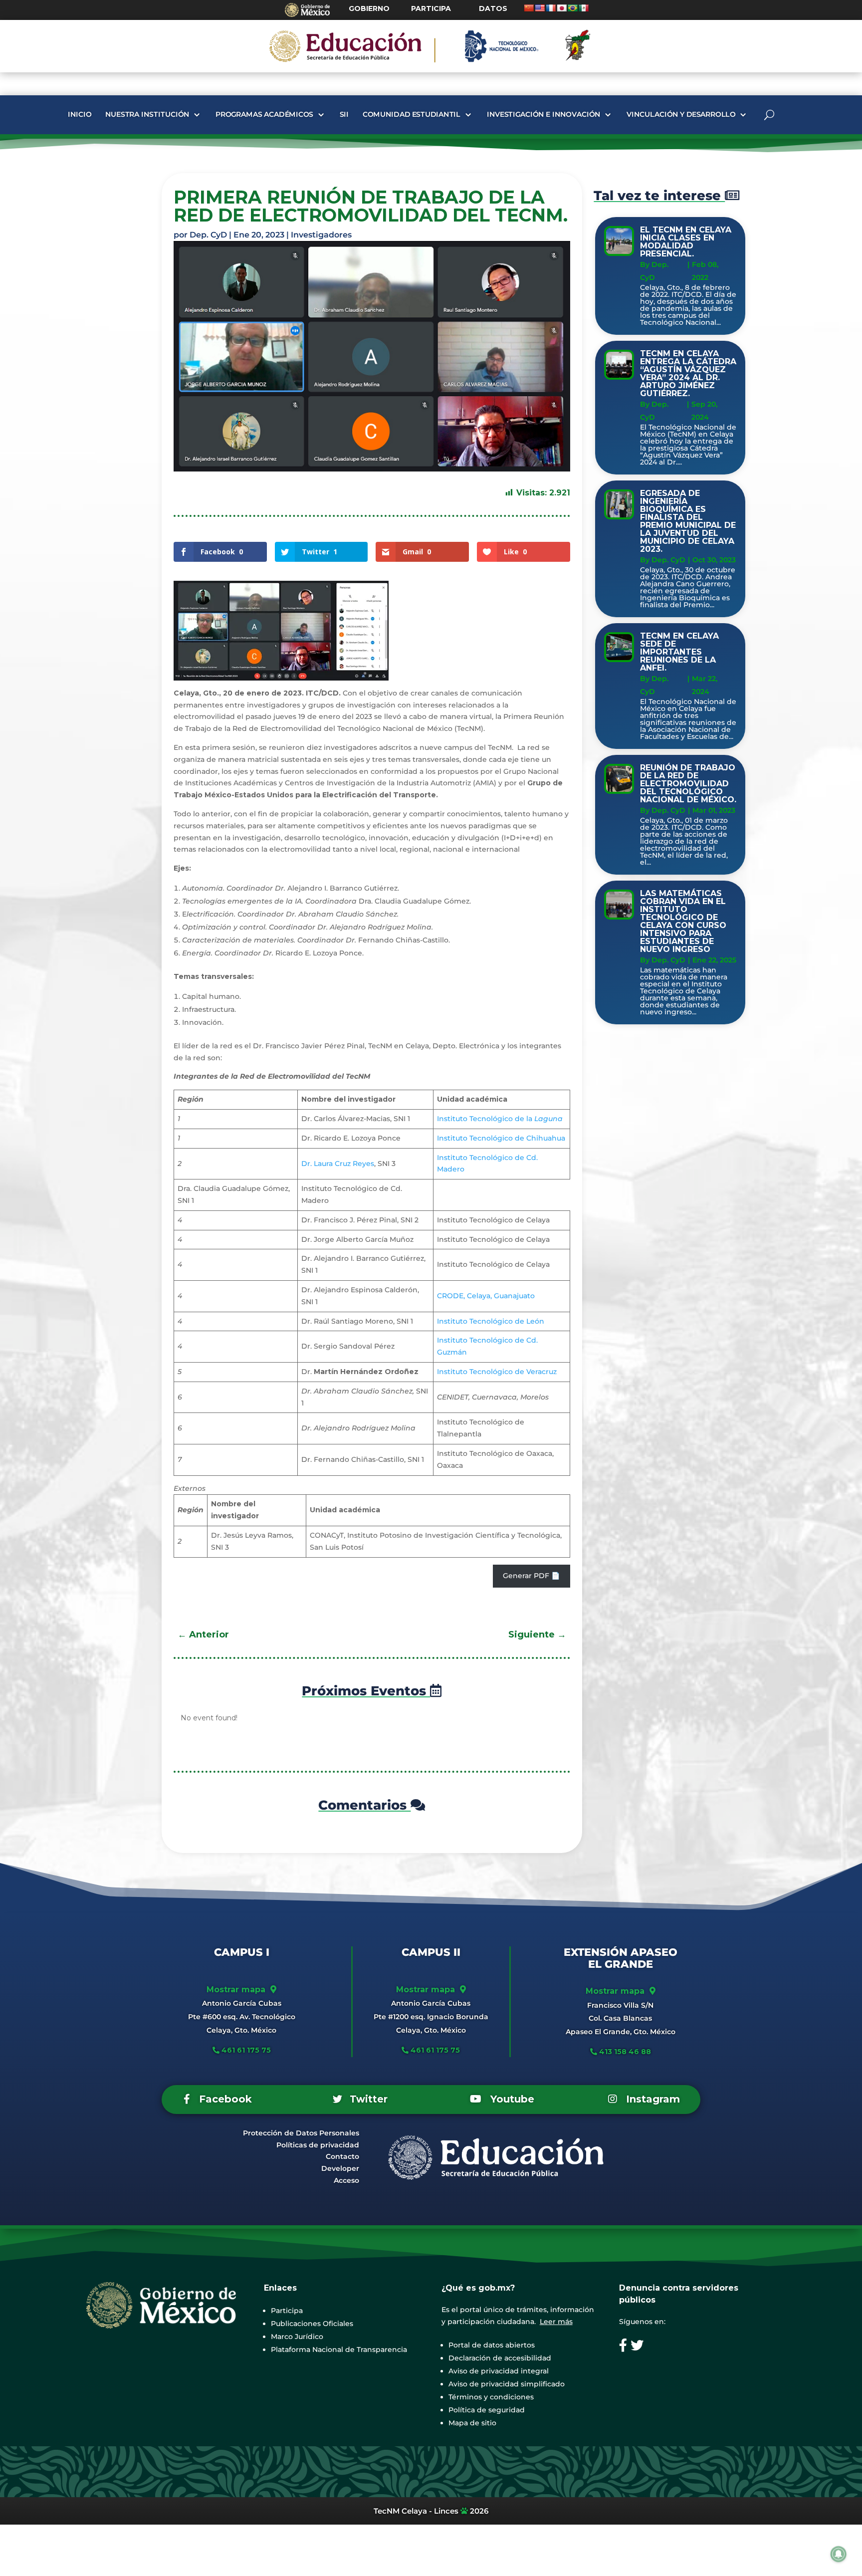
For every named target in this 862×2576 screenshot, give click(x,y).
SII (344, 115)
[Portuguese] (573, 8)
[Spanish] (584, 8)
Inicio (79, 115)
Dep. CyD (208, 235)
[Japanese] (562, 8)
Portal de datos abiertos (492, 2345)
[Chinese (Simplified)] (529, 8)
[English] (540, 8)
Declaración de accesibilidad (500, 2358)
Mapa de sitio (472, 2423)
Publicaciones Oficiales (312, 2324)
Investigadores (321, 235)
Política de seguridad (487, 2410)
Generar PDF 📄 (531, 1576)
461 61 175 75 (245, 2050)
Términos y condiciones (491, 2397)
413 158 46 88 (625, 2052)
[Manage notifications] (839, 2554)
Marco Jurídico (297, 2337)
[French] (551, 8)
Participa (287, 2311)
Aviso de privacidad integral (499, 2371)
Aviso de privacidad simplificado (507, 2384)
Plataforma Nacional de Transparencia (339, 2349)
